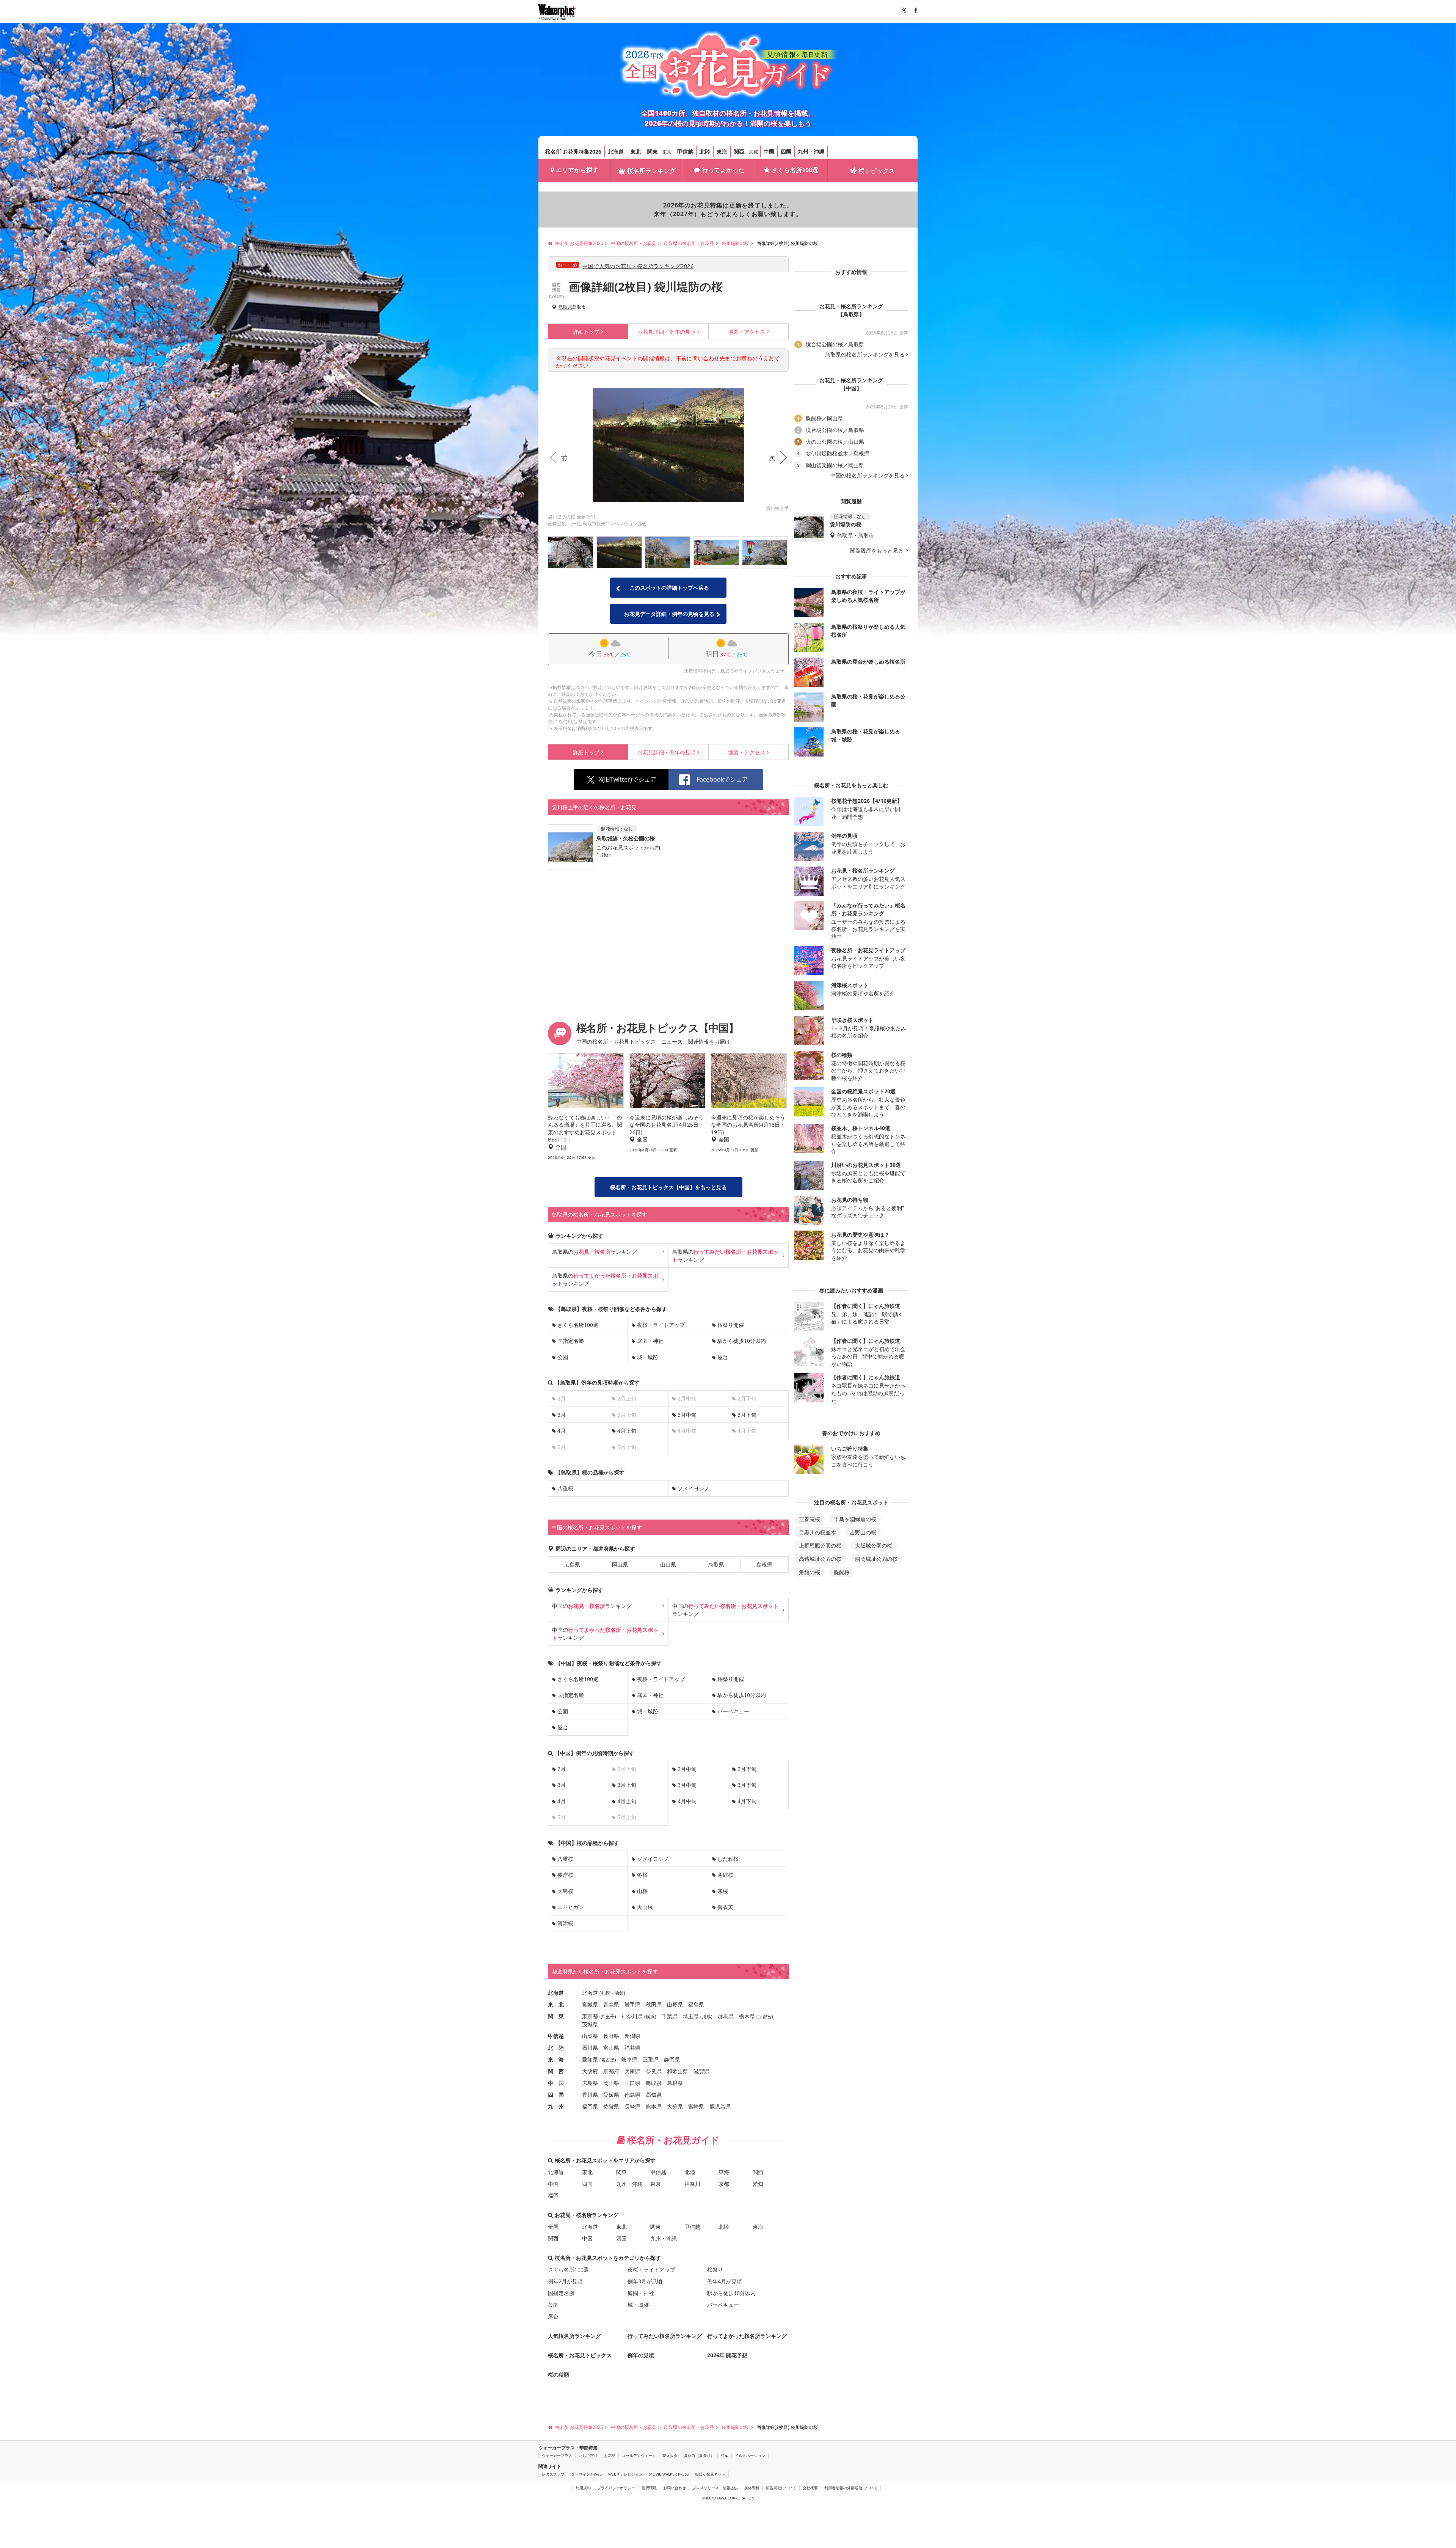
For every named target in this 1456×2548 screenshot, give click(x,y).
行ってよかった (723, 170)
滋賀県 (701, 2071)
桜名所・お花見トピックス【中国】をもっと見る (668, 1187)
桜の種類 (559, 2375)
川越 (706, 2017)
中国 (769, 151)
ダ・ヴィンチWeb (586, 2474)
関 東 (556, 2016)
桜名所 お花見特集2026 (573, 151)
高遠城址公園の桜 (820, 1559)
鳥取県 (565, 307)
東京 (667, 152)
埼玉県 (691, 2016)
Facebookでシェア (722, 779)
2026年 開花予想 (727, 2355)
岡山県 (620, 1564)
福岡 (553, 2196)
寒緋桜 (725, 1875)
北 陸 (556, 2048)
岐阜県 (629, 2059)
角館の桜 (810, 1572)
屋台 (723, 1357)
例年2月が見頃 (565, 2281)
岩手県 (632, 2004)
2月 (562, 1769)
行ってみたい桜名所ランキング (665, 2336)
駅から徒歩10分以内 (742, 1341)
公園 (563, 1357)
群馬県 (726, 2016)
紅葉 (725, 2455)
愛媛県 (611, 2095)
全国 (553, 2227)
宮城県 (590, 2004)
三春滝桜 (810, 1519)
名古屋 (608, 2060)
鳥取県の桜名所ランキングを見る (865, 355)
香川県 (590, 2095)
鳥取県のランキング (595, 1252)
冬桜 (642, 1875)
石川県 (590, 2048)
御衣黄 (725, 1907)
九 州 (556, 2106)
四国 (786, 151)
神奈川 (692, 2184)
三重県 (651, 2059)
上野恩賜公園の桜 (820, 1546)
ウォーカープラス (557, 2455)
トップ (586, 332)
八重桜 (565, 1488)
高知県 (654, 2095)
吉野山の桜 (863, 1532)
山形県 (675, 2004)
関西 (739, 151)
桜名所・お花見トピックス (580, 2355)
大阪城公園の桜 (874, 1546)
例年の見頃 (667, 332)
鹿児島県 (720, 2106)
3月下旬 (747, 1415)
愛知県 (590, 2059)
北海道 (616, 151)
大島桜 (565, 1891)
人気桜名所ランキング (574, 2336)
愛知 (758, 2184)
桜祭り (715, 2269)
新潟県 (632, 2036)
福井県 (632, 2048)
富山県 (611, 2048)
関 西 (556, 2071)
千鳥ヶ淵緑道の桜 (855, 1519)
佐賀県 (611, 2106)
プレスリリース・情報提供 (715, 2488)
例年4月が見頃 (725, 2281)
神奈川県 (632, 2016)
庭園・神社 (650, 1341)
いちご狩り (588, 2455)
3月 (562, 1415)
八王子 (608, 2017)
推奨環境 (649, 2488)
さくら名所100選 (795, 170)
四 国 (556, 2095)
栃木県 (747, 2016)
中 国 (556, 2083)
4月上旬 (627, 1431)
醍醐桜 (842, 1572)
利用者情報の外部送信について (851, 2488)
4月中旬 (687, 1801)
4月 (562, 1431)
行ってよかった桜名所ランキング (747, 2336)
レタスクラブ (553, 2474)
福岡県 (590, 2106)
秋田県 (654, 2004)
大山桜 (645, 1907)
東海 (722, 151)
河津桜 (565, 1923)
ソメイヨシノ (693, 1488)
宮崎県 (696, 2106)
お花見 (610, 2455)
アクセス (747, 332)
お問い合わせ (675, 2488)
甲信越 (685, 151)
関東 (653, 151)
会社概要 (810, 2488)
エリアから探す (577, 170)
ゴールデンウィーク (639, 2455)
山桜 (642, 1891)
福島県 (696, 2004)
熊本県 (654, 2106)
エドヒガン (571, 1907)
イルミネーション (750, 2455)
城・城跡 (648, 1357)
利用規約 (583, 2488)
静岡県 (672, 2059)
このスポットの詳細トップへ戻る (669, 588)
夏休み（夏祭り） (699, 2455)
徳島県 (632, 2095)
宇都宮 (765, 2017)
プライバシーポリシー (616, 2488)
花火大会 (670, 2455)
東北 (635, 151)
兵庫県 (632, 2071)
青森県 (611, 2004)
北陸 (705, 151)
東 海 (556, 2059)
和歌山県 (678, 2071)
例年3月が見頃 (645, 2281)
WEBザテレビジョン (625, 2474)
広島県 (572, 1564)
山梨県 (590, 2036)
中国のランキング (592, 1606)
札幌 (606, 1993)
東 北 (556, 2004)
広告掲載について (781, 2488)
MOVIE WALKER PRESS (669, 2474)
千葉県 (670, 2016)
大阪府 (590, 2071)
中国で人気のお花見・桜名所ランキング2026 (638, 266)
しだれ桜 (728, 1859)
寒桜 (723, 1891)
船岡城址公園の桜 (876, 1559)
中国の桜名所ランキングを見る (868, 476)
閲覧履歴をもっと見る (877, 551)
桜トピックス (877, 171)
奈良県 (654, 2071)
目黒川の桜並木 (817, 1532)
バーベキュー (733, 1711)
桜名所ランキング (651, 171)
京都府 (611, 2071)
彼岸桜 (565, 1875)
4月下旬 (747, 1801)
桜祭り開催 (731, 1325)
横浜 (650, 2017)
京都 (753, 152)
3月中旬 (687, 1415)
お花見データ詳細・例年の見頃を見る (669, 614)
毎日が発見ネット (710, 2474)
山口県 (668, 1564)
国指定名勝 (571, 1341)
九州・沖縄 (811, 151)
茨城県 (590, 2024)
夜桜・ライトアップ (661, 1325)
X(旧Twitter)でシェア (628, 779)
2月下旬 (747, 1769)
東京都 (590, 2016)
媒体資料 (752, 2488)
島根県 (764, 1564)
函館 (619, 1993)
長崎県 (632, 2106)
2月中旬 (687, 1769)
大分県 (675, 2106)
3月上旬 (627, 1785)
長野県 (611, 2036)
